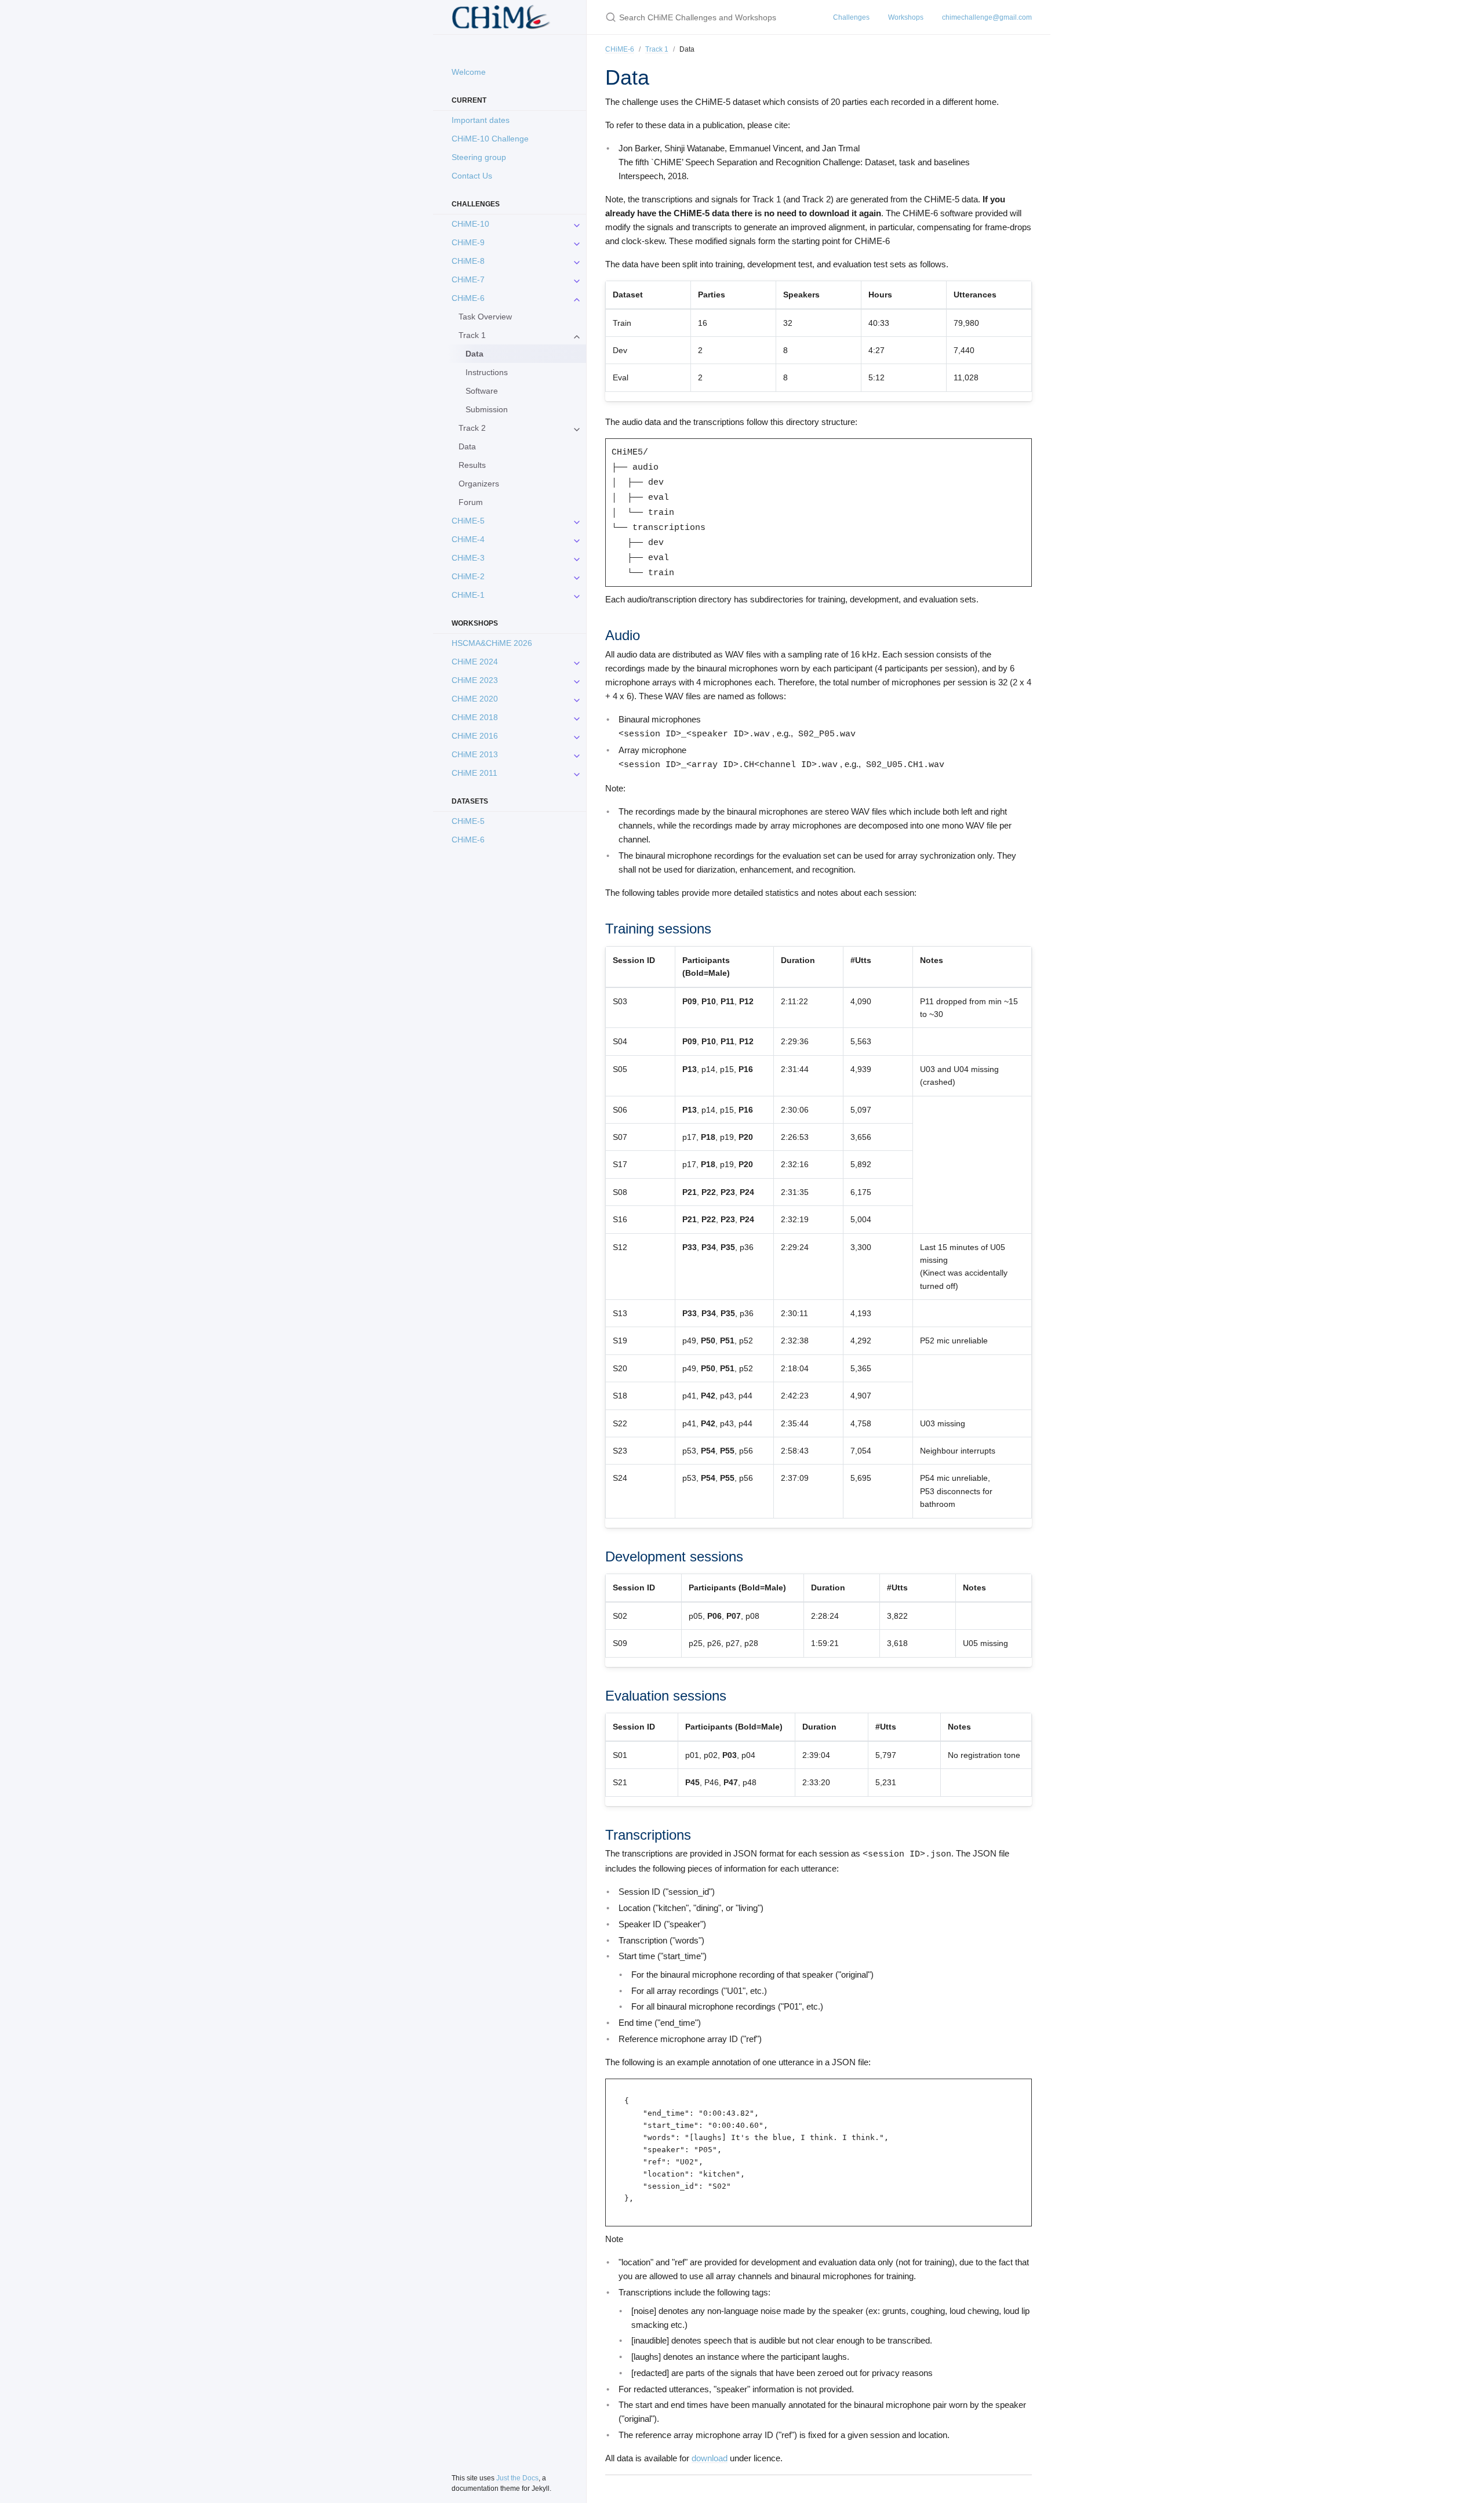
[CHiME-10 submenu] (577, 224)
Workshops (906, 17)
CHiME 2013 (475, 754)
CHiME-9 (468, 242)
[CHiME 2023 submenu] (577, 680)
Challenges (851, 17)
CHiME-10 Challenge (490, 139)
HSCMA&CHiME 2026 (492, 643)
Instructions (487, 372)
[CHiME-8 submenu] (577, 261)
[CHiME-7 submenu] (577, 279)
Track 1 (472, 335)
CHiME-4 (468, 539)
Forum (471, 502)
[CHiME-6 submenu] (577, 298)
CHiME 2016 (475, 736)
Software (482, 391)
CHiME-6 (468, 298)
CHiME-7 (468, 279)
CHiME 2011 (474, 773)
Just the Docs (517, 2478)
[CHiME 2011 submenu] (577, 773)
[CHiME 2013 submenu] (577, 754)
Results (472, 465)
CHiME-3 (468, 558)
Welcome (469, 72)
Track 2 (472, 428)
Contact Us (472, 176)
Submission (487, 409)
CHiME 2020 (475, 699)
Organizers (479, 484)
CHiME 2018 (475, 717)
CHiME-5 (468, 521)
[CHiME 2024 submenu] (577, 662)
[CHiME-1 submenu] (577, 595)
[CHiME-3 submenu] (577, 558)
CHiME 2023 (475, 680)
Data (467, 446)
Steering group (479, 157)
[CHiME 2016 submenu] (577, 736)
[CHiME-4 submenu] (577, 539)
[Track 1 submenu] (577, 335)
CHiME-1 (468, 595)
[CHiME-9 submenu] (577, 242)
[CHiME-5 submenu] (577, 521)
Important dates (481, 120)
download (710, 2458)
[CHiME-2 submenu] (577, 576)
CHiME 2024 (475, 662)
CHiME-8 (468, 261)
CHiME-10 (470, 224)
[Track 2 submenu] (577, 428)
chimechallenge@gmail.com (987, 17)
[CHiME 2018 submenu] (577, 717)
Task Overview (485, 317)
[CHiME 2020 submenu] (577, 699)
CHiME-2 (468, 576)
